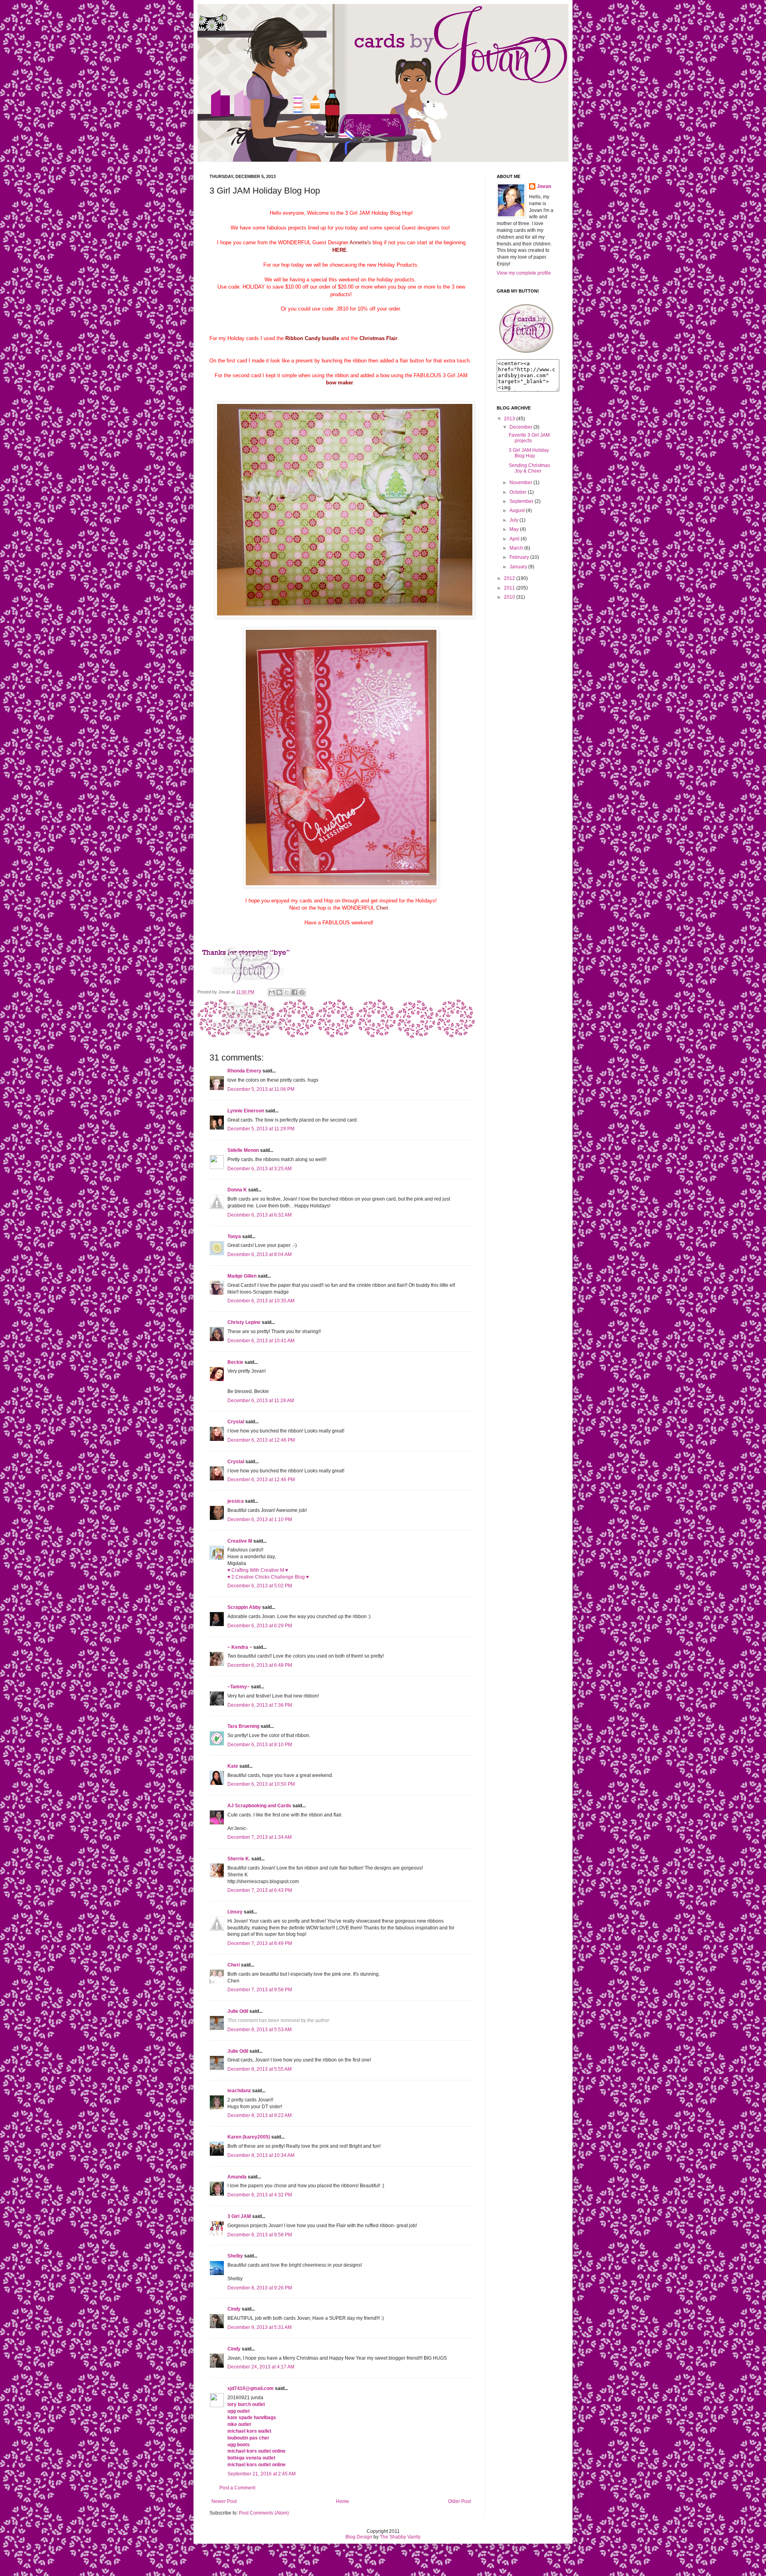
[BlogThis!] (279, 992)
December (521, 427)
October (518, 492)
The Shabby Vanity (400, 2537)
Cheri (234, 1965)
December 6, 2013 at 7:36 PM (260, 1705)
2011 (509, 588)
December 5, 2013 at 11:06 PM (261, 1089)
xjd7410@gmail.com (251, 2388)
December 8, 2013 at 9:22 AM (260, 2115)
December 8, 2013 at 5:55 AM (260, 2069)
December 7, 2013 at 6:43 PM (260, 1890)
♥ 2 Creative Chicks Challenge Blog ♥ (268, 1577)
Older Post (459, 2501)
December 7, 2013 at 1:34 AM (260, 1837)
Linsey (235, 1912)
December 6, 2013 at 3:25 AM (260, 1169)
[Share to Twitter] (287, 992)
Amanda (237, 2177)
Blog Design (359, 2537)
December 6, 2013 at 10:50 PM (261, 1784)
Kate (233, 1766)
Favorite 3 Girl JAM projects (529, 438)
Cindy (234, 2309)
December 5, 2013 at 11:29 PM (261, 1129)
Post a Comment (237, 2488)
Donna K (237, 1190)
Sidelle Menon (243, 1150)
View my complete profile (524, 273)
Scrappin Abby (244, 1607)
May (514, 529)
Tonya (234, 1237)
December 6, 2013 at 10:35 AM (261, 1301)
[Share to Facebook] (294, 992)
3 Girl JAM (239, 2216)
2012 (509, 578)
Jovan (544, 186)
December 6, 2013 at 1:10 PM (260, 1519)
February (519, 557)
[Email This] (272, 992)
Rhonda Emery (244, 1071)
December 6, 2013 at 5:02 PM (260, 1586)
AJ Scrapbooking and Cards (259, 1806)
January (518, 567)
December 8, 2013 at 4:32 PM (260, 2195)
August (517, 510)
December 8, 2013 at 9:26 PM (260, 2288)
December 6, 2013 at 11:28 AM (261, 1401)
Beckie (235, 1362)
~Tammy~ (239, 1687)
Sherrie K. (239, 1859)
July (514, 520)
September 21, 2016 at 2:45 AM (262, 2474)
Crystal (236, 1422)
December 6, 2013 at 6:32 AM (260, 1215)
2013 (509, 419)
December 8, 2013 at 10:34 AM (261, 2155)
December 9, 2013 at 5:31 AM (260, 2327)
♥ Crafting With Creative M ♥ (258, 1570)
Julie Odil (238, 2011)
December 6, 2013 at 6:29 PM (260, 1626)
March (516, 548)
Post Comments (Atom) (264, 2513)
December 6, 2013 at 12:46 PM (261, 1440)
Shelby (235, 2256)
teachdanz (239, 2091)
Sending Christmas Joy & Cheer (529, 468)
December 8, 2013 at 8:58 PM (260, 2235)
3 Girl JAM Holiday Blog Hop (529, 453)
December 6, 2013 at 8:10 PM (260, 1745)
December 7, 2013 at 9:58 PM (260, 1990)
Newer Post (224, 2501)
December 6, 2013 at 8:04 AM (260, 1254)
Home (343, 2501)
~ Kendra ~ (240, 1647)
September (521, 501)
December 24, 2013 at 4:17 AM (261, 2367)
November (521, 483)
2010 (509, 597)
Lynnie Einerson (246, 1111)
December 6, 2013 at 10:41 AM (261, 1341)
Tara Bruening (243, 1726)
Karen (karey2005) (249, 2137)
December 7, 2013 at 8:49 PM (260, 1943)
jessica (236, 1501)
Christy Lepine (244, 1322)
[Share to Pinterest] (302, 992)
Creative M (240, 1541)
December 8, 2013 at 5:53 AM (260, 2030)
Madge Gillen (242, 1276)
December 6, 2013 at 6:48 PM (260, 1665)
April (514, 539)
